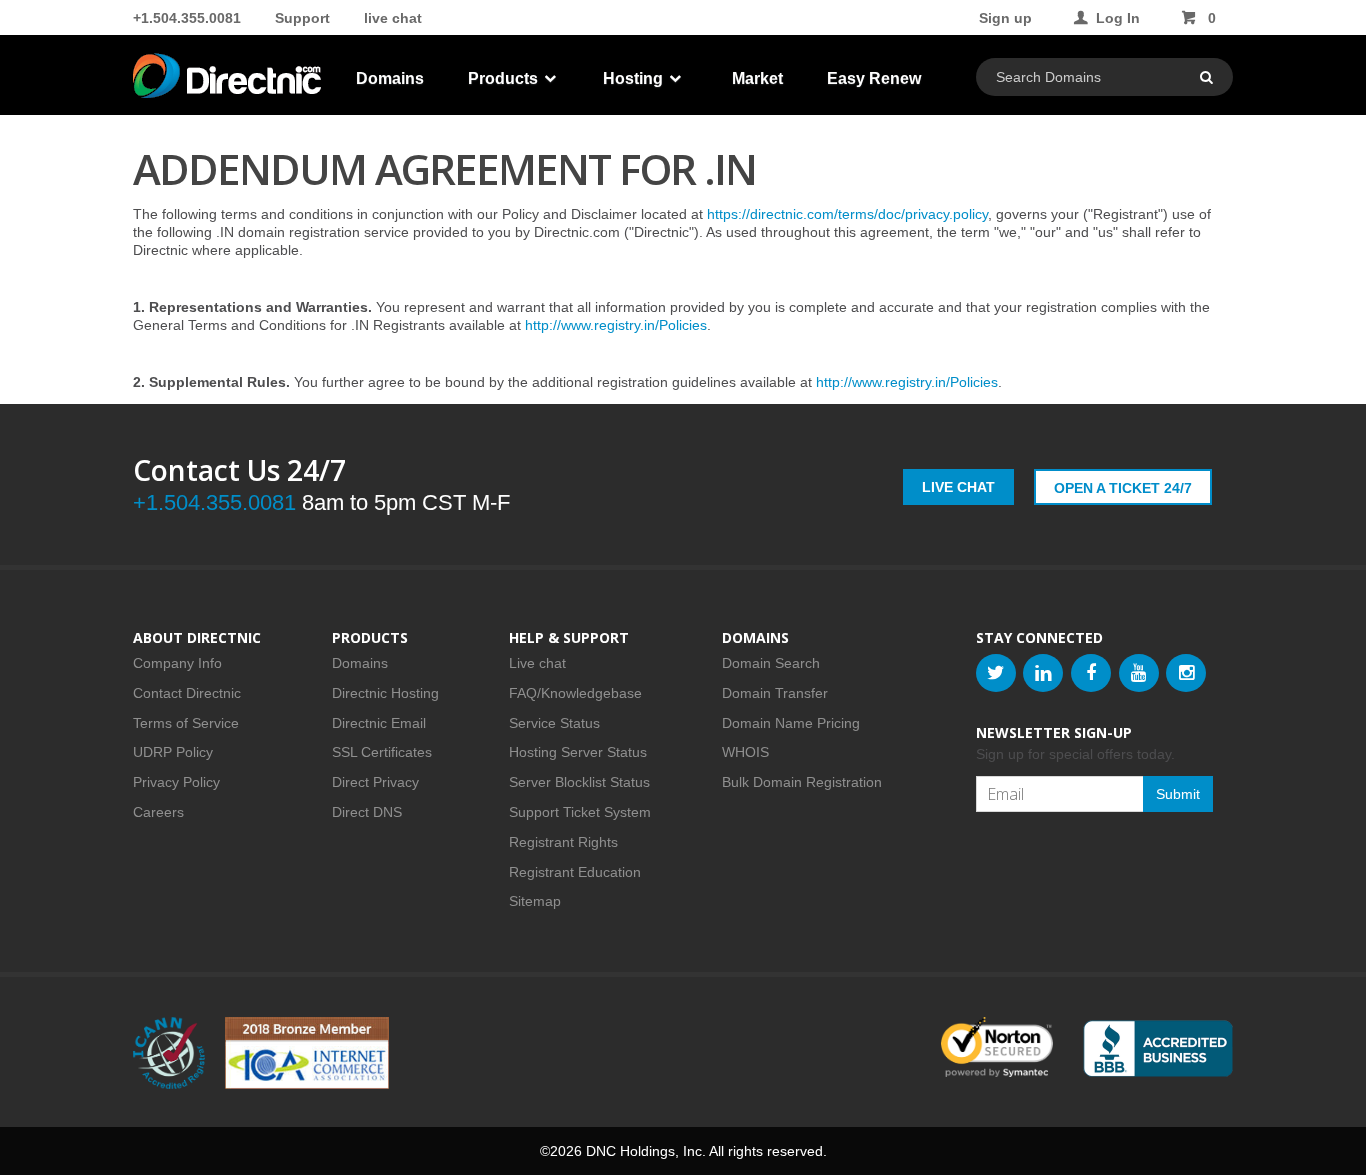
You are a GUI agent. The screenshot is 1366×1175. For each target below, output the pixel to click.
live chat (393, 18)
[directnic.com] (229, 80)
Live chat (537, 663)
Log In (1118, 18)
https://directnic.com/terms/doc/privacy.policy (847, 214)
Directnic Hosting (385, 693)
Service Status (554, 723)
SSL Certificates (382, 752)
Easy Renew (874, 78)
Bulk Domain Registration (802, 782)
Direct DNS (367, 812)
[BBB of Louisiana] (1158, 1048)
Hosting (635, 78)
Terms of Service (186, 723)
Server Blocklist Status (579, 782)
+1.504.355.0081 (187, 18)
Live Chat (958, 487)
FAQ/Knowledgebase (575, 693)
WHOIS (745, 752)
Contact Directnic (187, 693)
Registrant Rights (563, 842)
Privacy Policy (176, 782)
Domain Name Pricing (791, 723)
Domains (390, 78)
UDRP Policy (173, 752)
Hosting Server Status (578, 752)
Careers (158, 812)
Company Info (177, 663)
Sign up (1005, 18)
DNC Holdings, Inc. (646, 1151)
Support (302, 18)
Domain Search (771, 663)
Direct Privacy (375, 782)
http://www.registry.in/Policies (616, 325)
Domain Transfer (775, 693)
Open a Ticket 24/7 (1123, 488)
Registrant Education (575, 872)
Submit (1178, 794)
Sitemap (535, 901)
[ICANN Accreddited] (169, 1053)
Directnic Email (379, 723)
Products (505, 78)
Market (757, 78)
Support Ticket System (580, 812)
